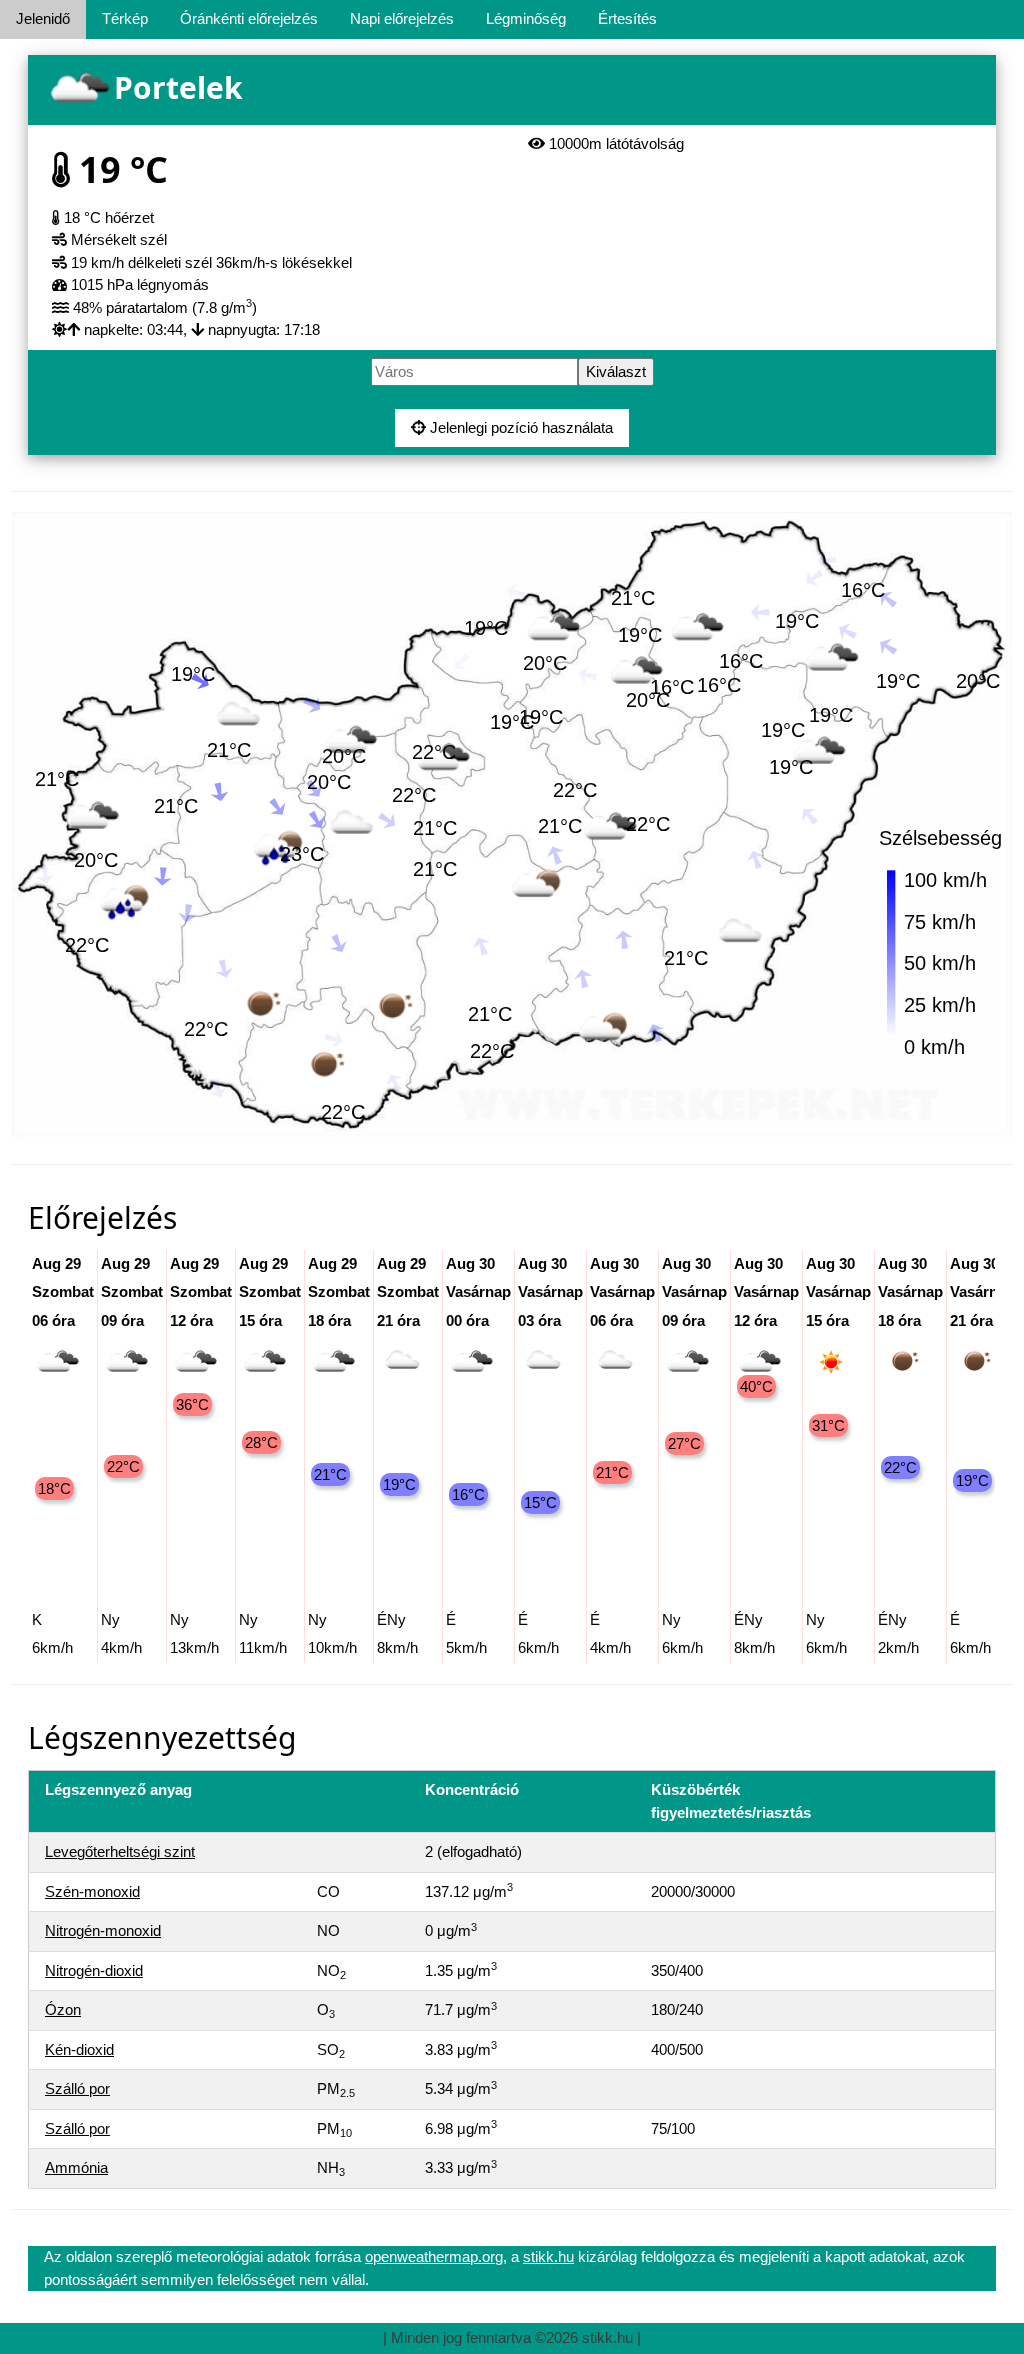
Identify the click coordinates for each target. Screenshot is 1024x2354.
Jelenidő (43, 18)
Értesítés (627, 18)
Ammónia (76, 2167)
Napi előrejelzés (402, 18)
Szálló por (77, 2088)
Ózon (63, 2009)
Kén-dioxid (79, 2049)
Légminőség (526, 18)
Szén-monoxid (92, 1891)
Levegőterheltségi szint (120, 1851)
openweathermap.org (434, 2256)
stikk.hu (548, 2256)
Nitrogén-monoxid (103, 1930)
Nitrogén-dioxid (94, 1970)
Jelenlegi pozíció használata (519, 427)
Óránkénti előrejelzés (249, 18)
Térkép (125, 18)
